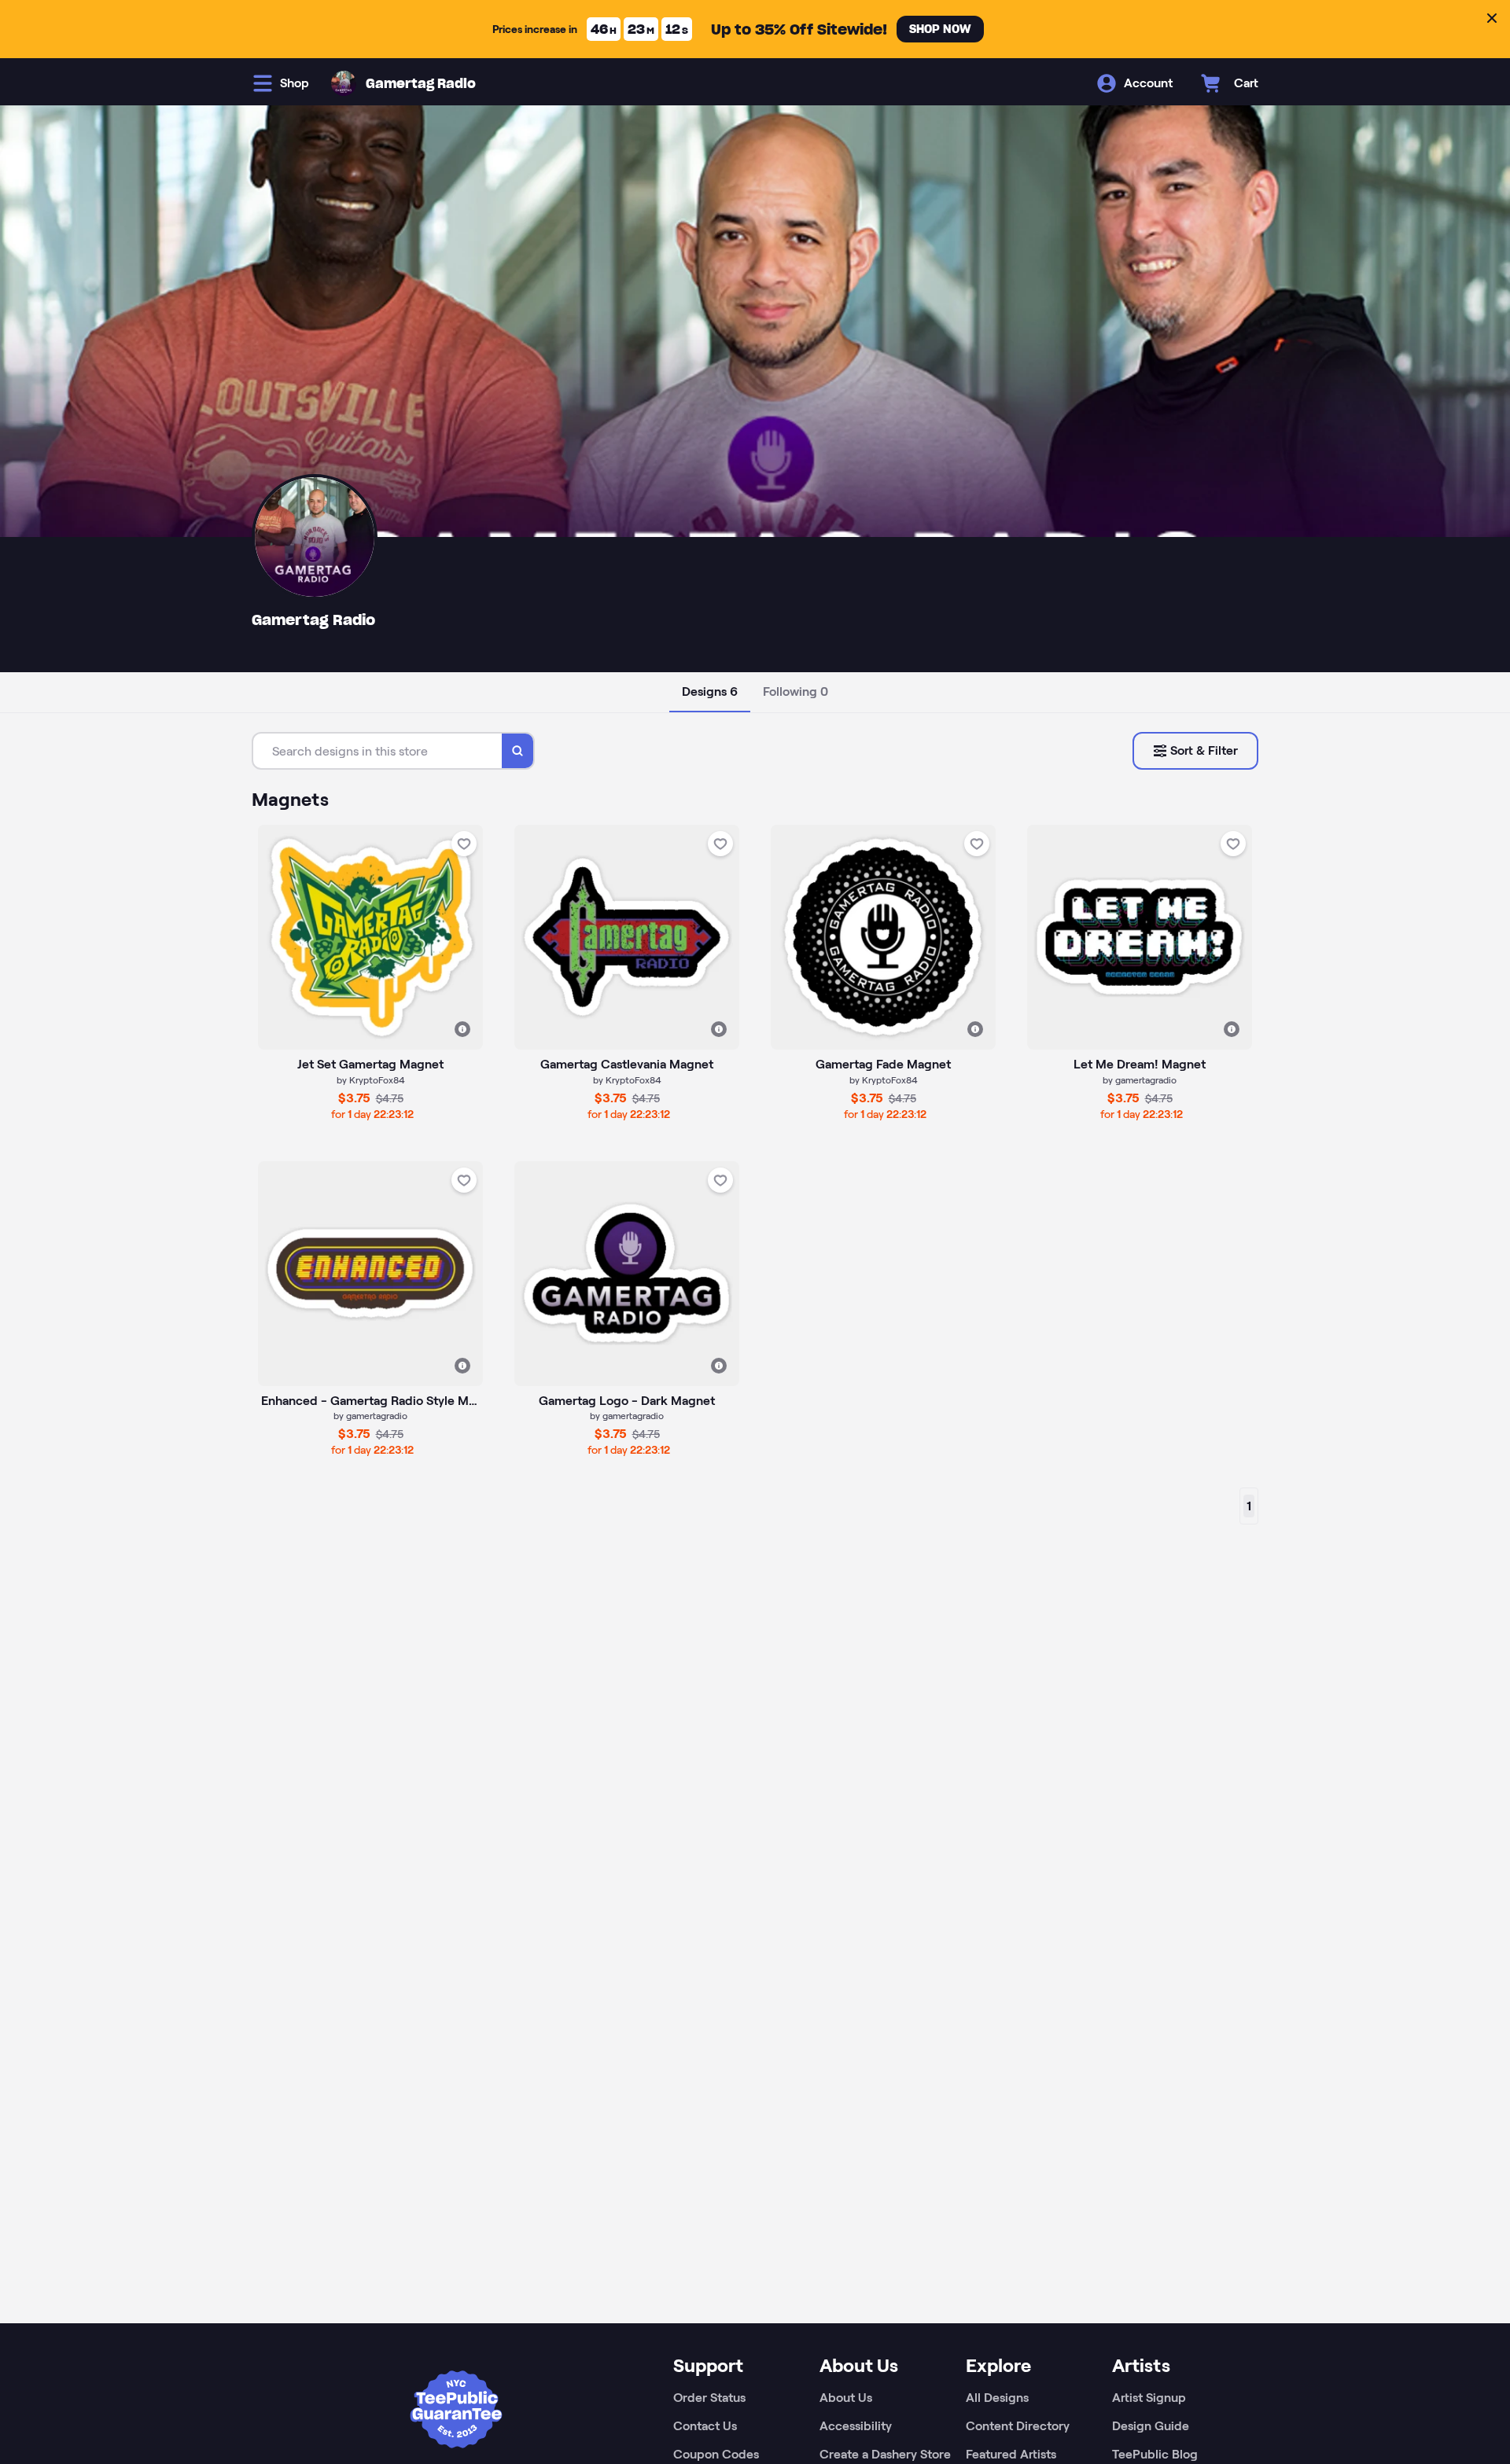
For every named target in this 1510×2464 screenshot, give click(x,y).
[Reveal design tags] (462, 1029)
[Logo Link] (344, 83)
